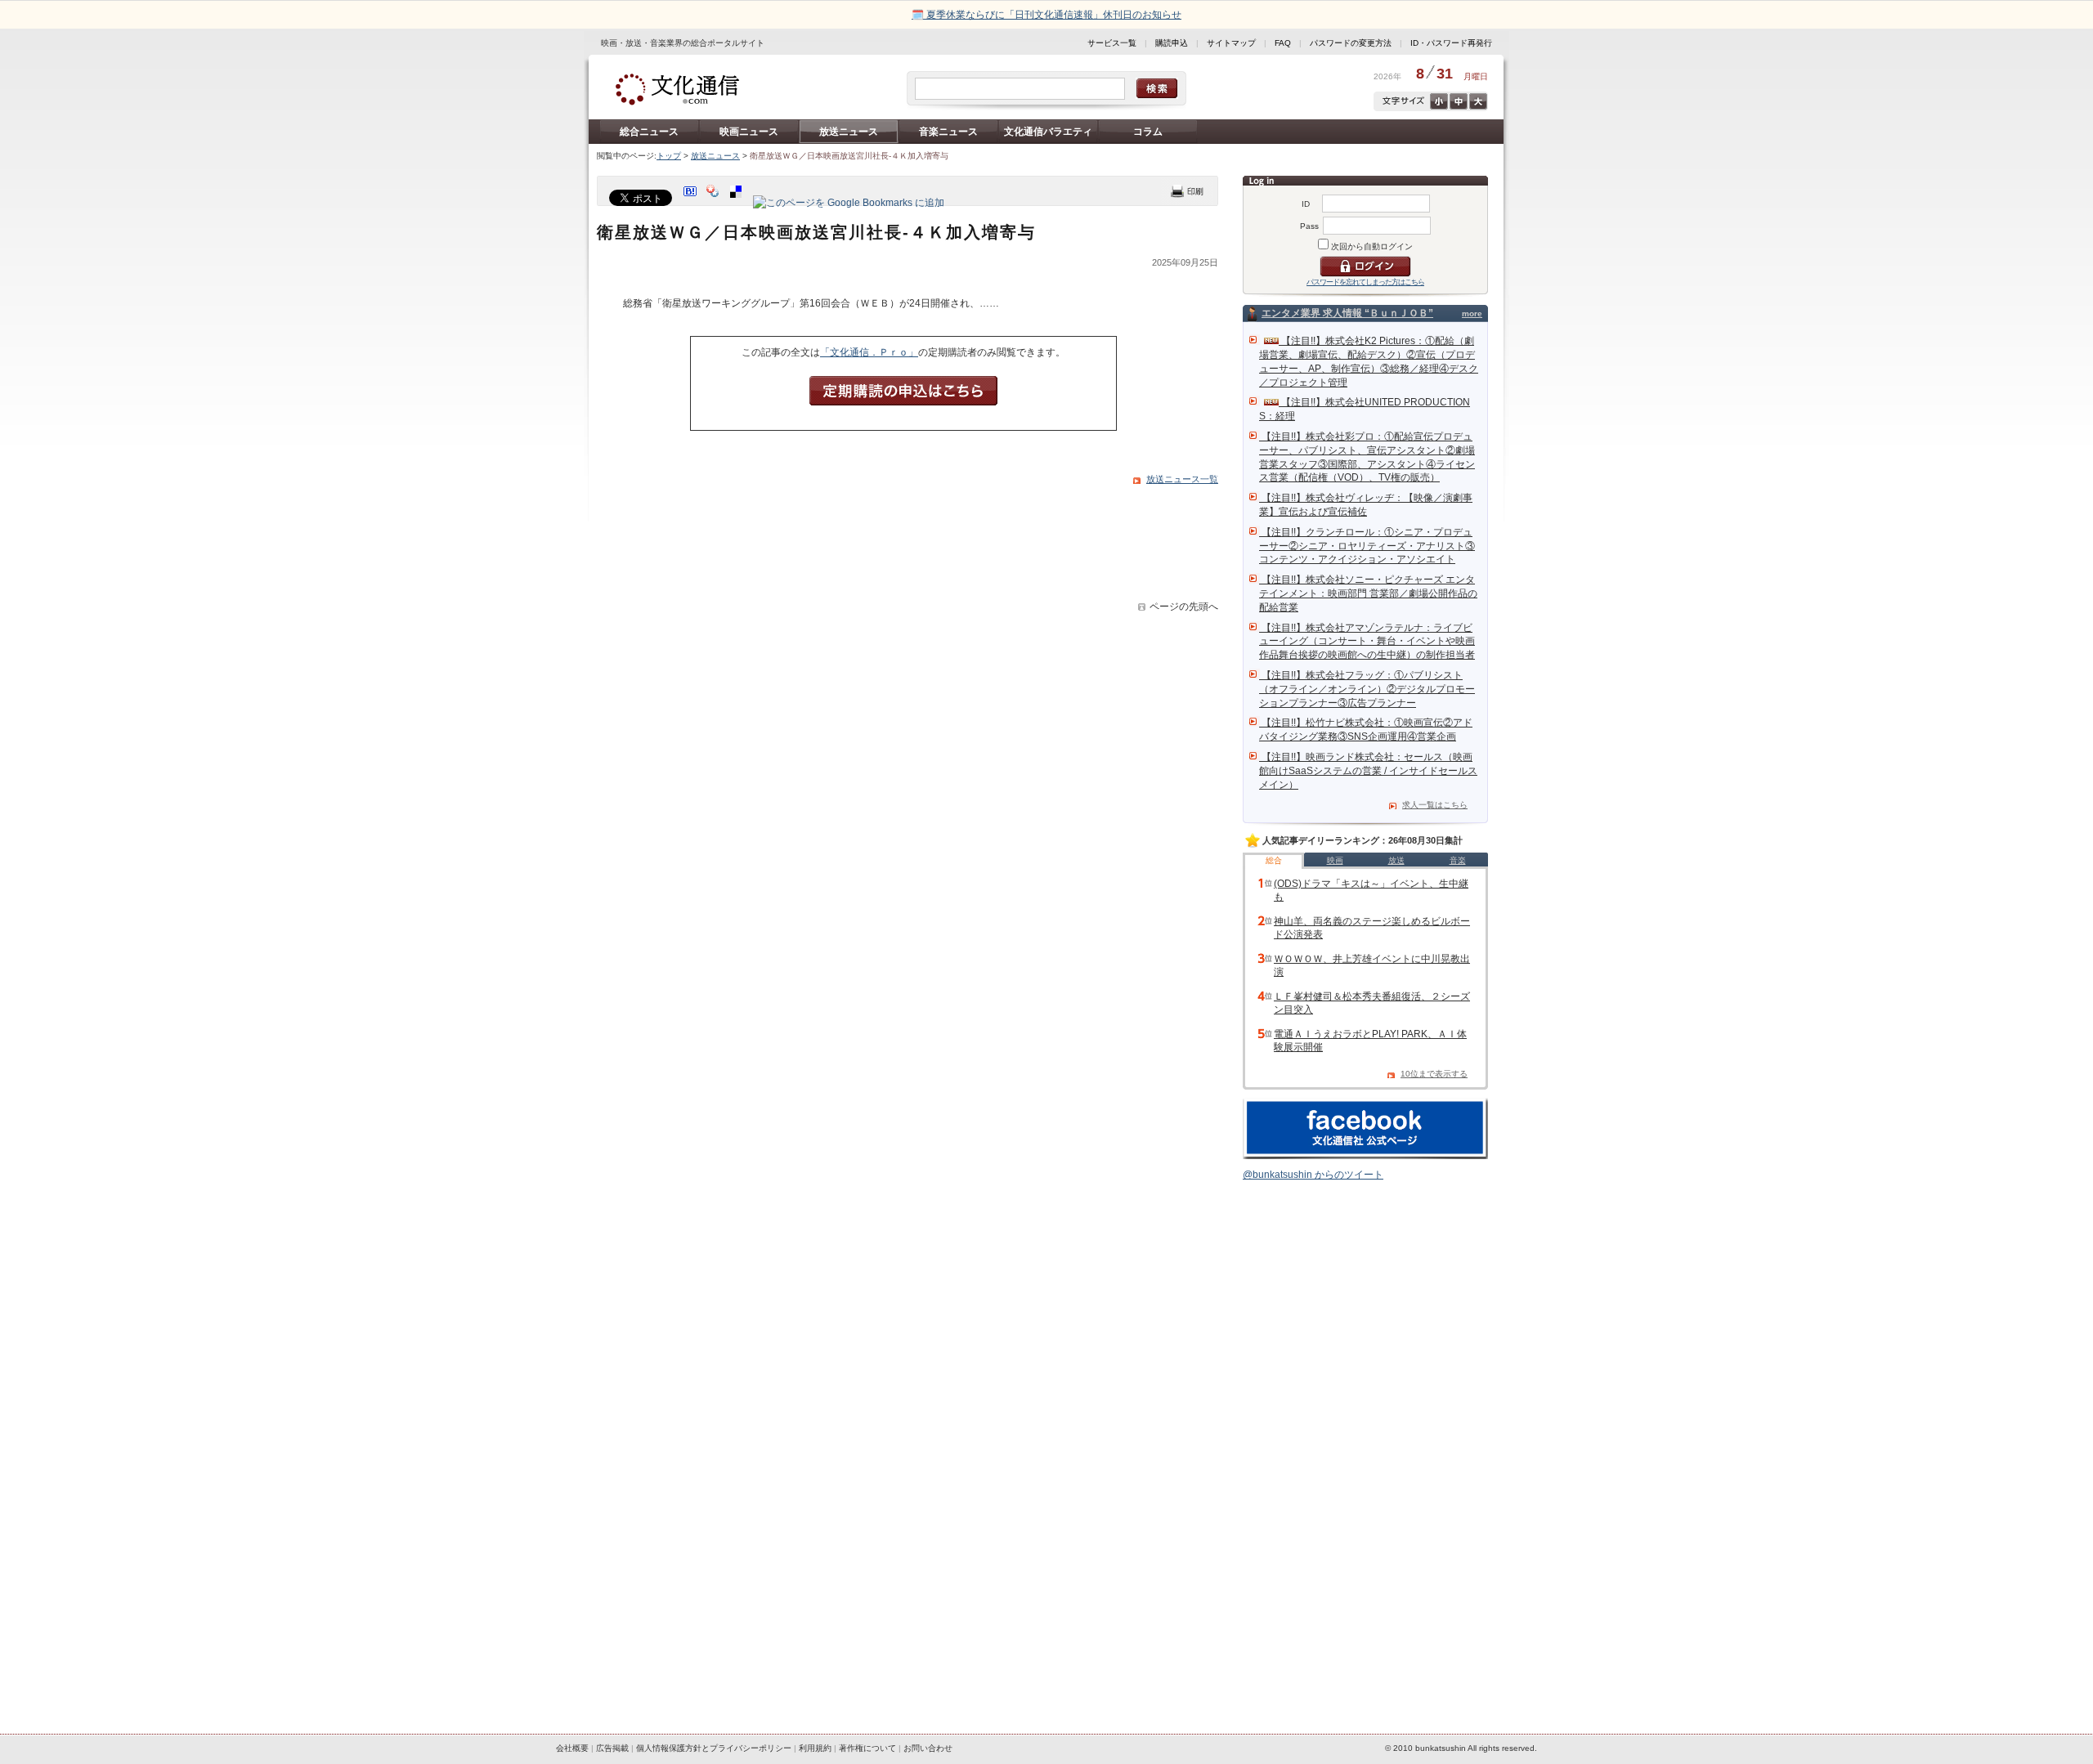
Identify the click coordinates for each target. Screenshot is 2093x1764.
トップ (669, 156)
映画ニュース (749, 132)
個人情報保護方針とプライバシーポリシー (714, 1748)
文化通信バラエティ (1048, 132)
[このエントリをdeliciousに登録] (737, 203)
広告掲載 (612, 1748)
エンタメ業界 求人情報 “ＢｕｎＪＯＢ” (1347, 313)
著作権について (867, 1748)
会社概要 (572, 1748)
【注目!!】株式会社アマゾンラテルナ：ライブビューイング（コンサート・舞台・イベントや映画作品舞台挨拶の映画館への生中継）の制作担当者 (1367, 642)
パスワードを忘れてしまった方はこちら (1365, 282)
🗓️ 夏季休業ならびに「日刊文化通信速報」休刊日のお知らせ (1046, 15)
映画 (1335, 860)
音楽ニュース (948, 132)
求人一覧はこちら (1435, 805)
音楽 (1458, 860)
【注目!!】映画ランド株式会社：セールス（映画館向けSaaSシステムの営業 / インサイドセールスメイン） (1368, 771)
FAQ (1283, 43)
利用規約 (815, 1748)
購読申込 (1172, 43)
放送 (1396, 860)
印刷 (1187, 191)
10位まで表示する (1434, 1074)
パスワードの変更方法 (1351, 43)
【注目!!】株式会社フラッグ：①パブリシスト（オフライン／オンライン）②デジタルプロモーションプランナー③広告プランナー (1367, 689)
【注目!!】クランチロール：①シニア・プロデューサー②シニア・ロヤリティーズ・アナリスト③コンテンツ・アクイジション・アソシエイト (1367, 546)
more (1472, 313)
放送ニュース (849, 132)
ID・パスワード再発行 (1451, 43)
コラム (1148, 132)
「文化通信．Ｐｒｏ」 (869, 352)
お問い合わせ (928, 1748)
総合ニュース (649, 132)
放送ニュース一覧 (1182, 479)
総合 (1274, 860)
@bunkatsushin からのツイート (1313, 1175)
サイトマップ (1231, 43)
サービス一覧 (1112, 43)
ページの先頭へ (1184, 607)
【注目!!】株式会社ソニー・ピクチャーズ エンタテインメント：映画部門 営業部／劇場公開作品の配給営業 (1368, 593)
